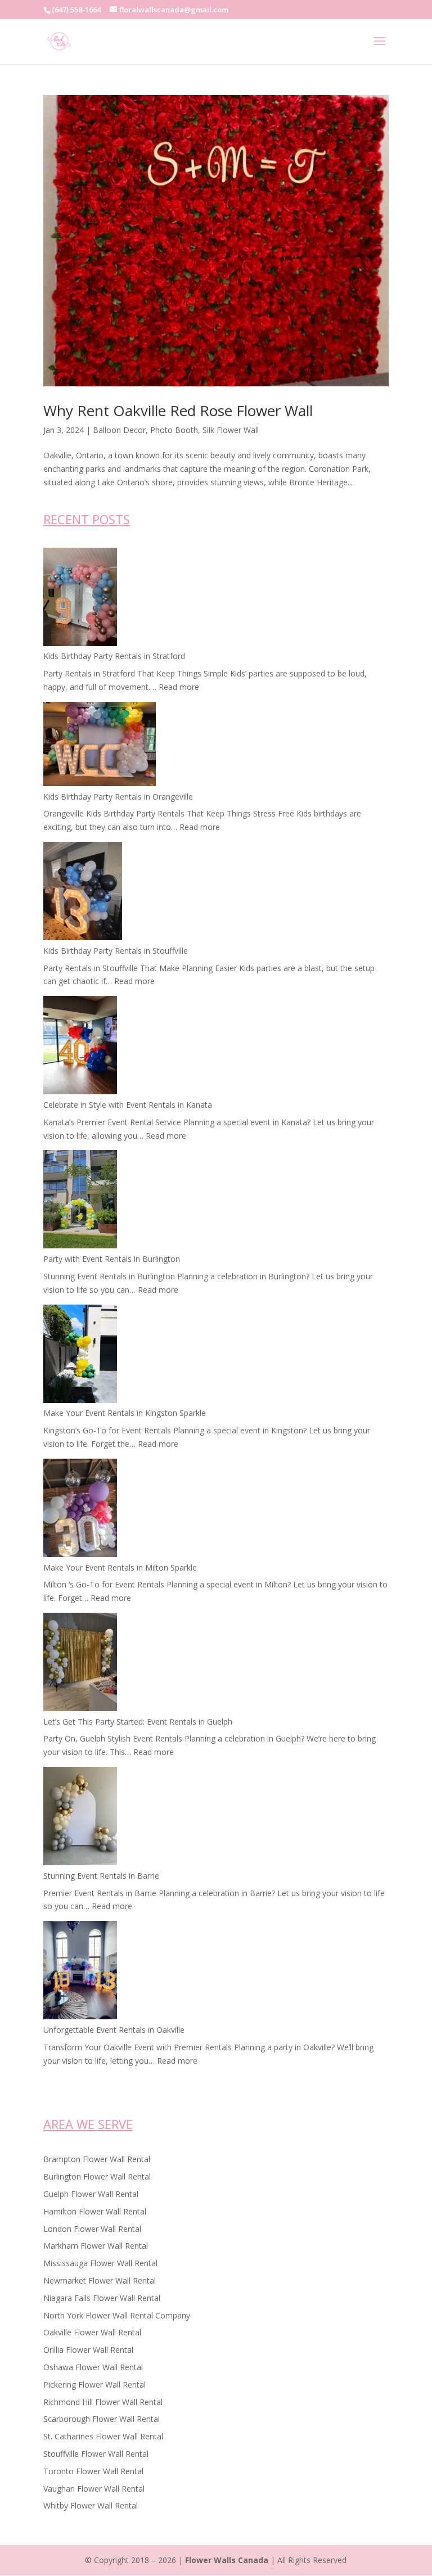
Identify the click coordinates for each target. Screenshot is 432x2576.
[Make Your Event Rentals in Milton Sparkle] (80, 1510)
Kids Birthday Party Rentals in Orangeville (118, 797)
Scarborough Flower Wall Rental (102, 2419)
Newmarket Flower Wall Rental (100, 2280)
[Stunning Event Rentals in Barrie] (80, 1818)
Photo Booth (174, 430)
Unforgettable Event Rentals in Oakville (114, 2030)
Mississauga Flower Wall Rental (100, 2263)
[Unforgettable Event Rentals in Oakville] (80, 1972)
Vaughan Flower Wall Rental (94, 2489)
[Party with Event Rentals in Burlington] (80, 1201)
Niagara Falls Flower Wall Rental (102, 2298)
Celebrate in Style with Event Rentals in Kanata (128, 1105)
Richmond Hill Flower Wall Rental (103, 2402)
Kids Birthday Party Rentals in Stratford (114, 656)
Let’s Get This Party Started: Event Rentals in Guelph (138, 1722)
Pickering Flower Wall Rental (94, 2385)
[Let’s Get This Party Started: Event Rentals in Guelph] (80, 1664)
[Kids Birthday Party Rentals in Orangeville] (100, 746)
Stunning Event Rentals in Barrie (101, 1876)
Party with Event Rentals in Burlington (112, 1259)
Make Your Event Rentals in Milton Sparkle (120, 1567)
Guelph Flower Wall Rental (91, 2194)
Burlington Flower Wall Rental (97, 2176)
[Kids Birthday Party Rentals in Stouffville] (83, 893)
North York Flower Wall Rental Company (117, 2315)
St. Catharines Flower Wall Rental (103, 2436)
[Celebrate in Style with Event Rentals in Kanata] (80, 1047)
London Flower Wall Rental (92, 2229)
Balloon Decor (119, 430)
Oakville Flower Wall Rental (92, 2332)
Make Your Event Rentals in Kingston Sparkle (125, 1413)
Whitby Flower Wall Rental (91, 2505)
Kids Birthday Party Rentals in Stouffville (116, 951)
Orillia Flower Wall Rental (88, 2350)
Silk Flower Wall (231, 430)
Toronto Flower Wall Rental (93, 2471)
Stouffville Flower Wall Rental (96, 2454)
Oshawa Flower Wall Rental (93, 2367)
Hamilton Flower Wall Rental (95, 2211)
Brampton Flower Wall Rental (97, 2159)
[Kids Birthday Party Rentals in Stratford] (80, 599)
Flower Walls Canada (227, 2560)
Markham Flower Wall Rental (96, 2246)
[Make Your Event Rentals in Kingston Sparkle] (80, 1356)
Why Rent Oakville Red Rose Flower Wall (178, 410)
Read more (179, 687)
